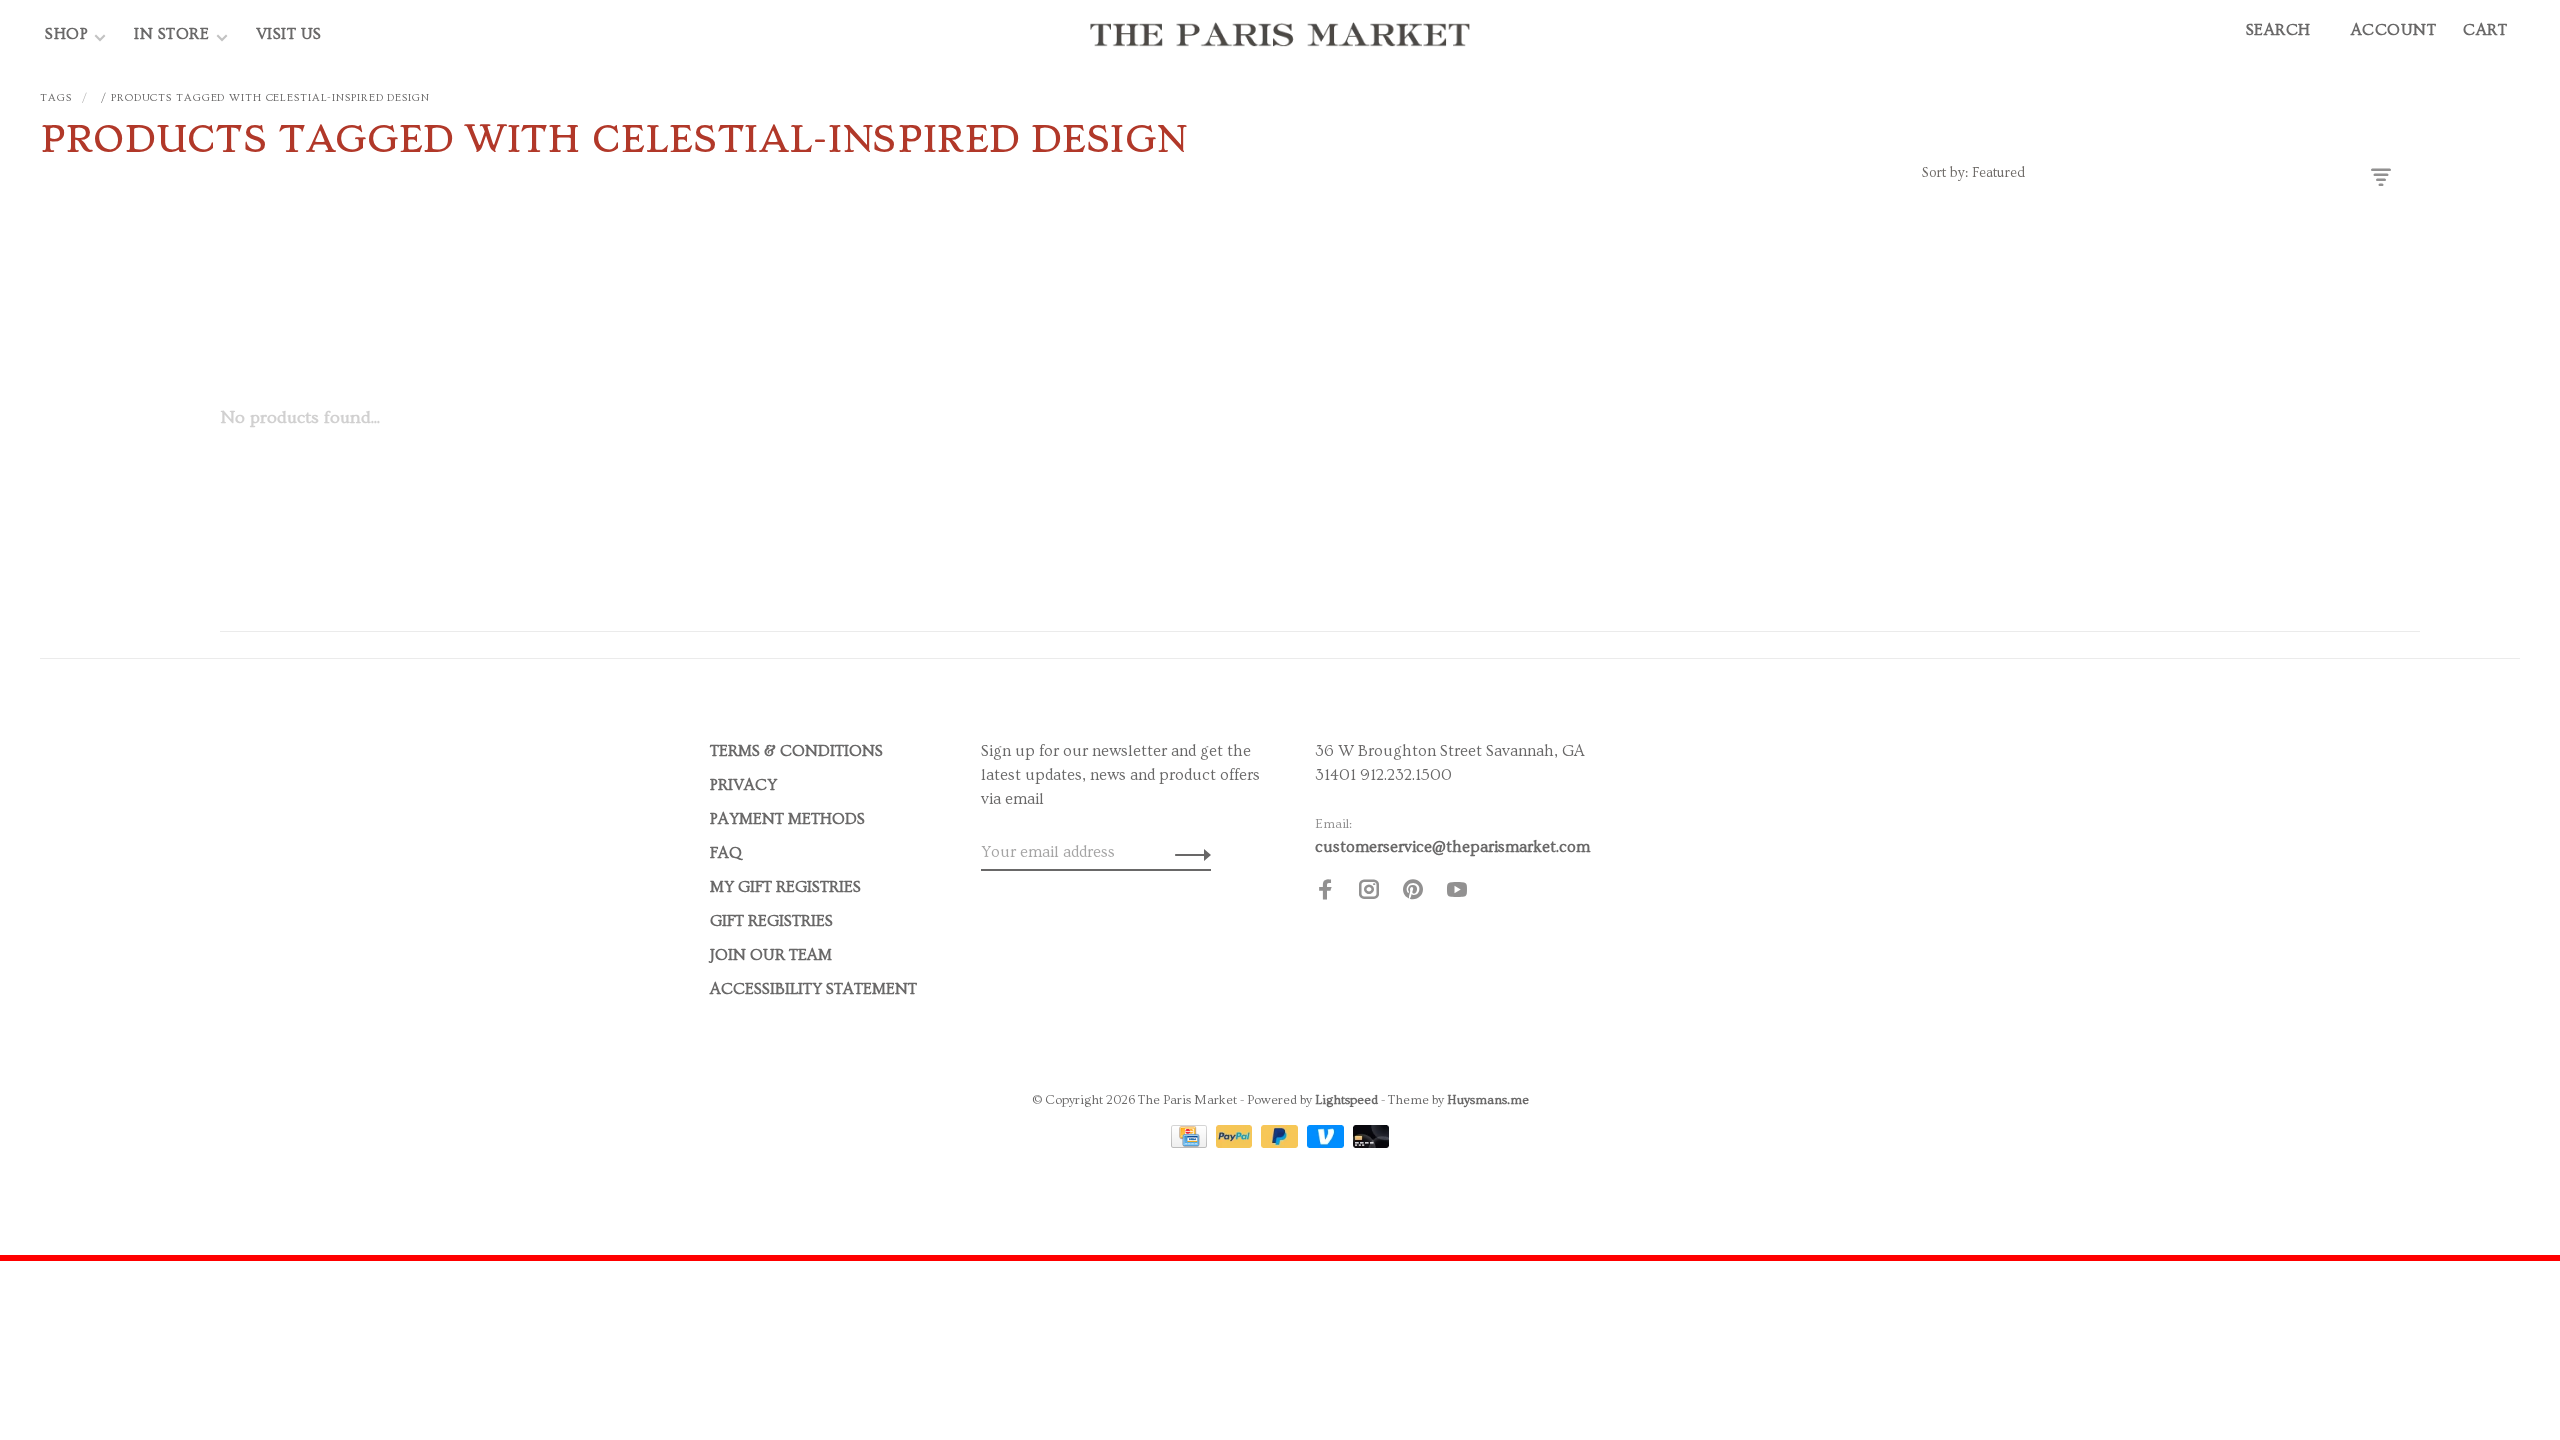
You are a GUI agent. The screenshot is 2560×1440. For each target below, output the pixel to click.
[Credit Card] (1191, 1143)
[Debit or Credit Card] (1371, 1143)
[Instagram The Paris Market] (1369, 893)
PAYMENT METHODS (787, 819)
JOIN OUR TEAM (771, 955)
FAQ (726, 853)
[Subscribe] (1187, 852)
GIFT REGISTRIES (771, 921)
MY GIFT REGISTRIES (785, 887)
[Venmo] (1327, 1143)
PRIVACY (743, 785)
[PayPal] (1236, 1143)
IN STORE (174, 34)
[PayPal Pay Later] (1281, 1143)
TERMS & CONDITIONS (796, 751)
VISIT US (289, 34)
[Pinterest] (1413, 893)
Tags (56, 97)
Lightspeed (1346, 1100)
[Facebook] (1325, 893)
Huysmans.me (1488, 1100)
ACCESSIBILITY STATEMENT (813, 989)
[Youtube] (1457, 893)
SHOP (66, 34)
